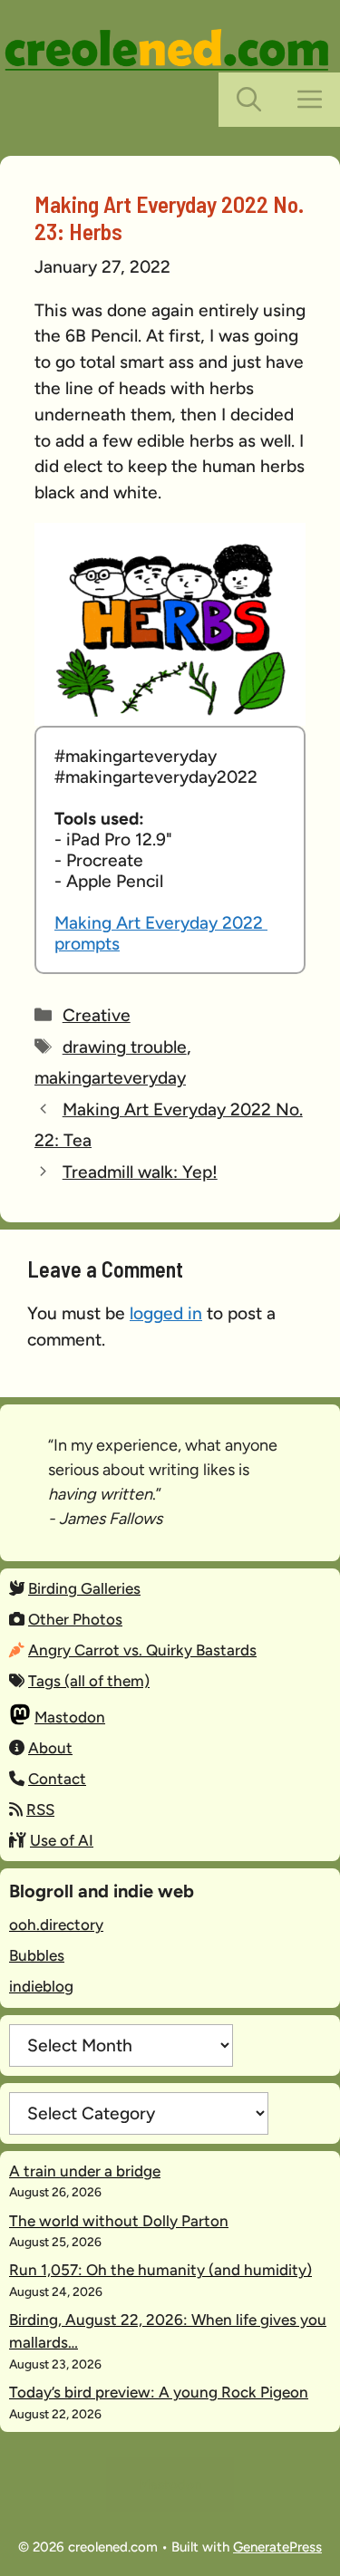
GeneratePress (277, 2547)
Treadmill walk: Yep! (140, 1172)
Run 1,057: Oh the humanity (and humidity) (160, 2270)
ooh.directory (56, 1925)
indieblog (41, 1986)
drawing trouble (125, 1047)
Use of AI (62, 1840)
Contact (57, 1779)
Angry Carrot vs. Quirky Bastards (142, 1650)
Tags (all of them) (89, 1681)
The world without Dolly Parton (119, 2221)
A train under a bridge (85, 2171)
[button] (249, 100)
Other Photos (75, 1619)
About (50, 1748)
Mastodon (70, 1717)
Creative (97, 1015)
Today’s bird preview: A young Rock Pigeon (159, 2392)
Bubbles (37, 1955)
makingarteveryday (110, 1078)
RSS (40, 1809)
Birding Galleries (84, 1588)
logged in (166, 1313)
